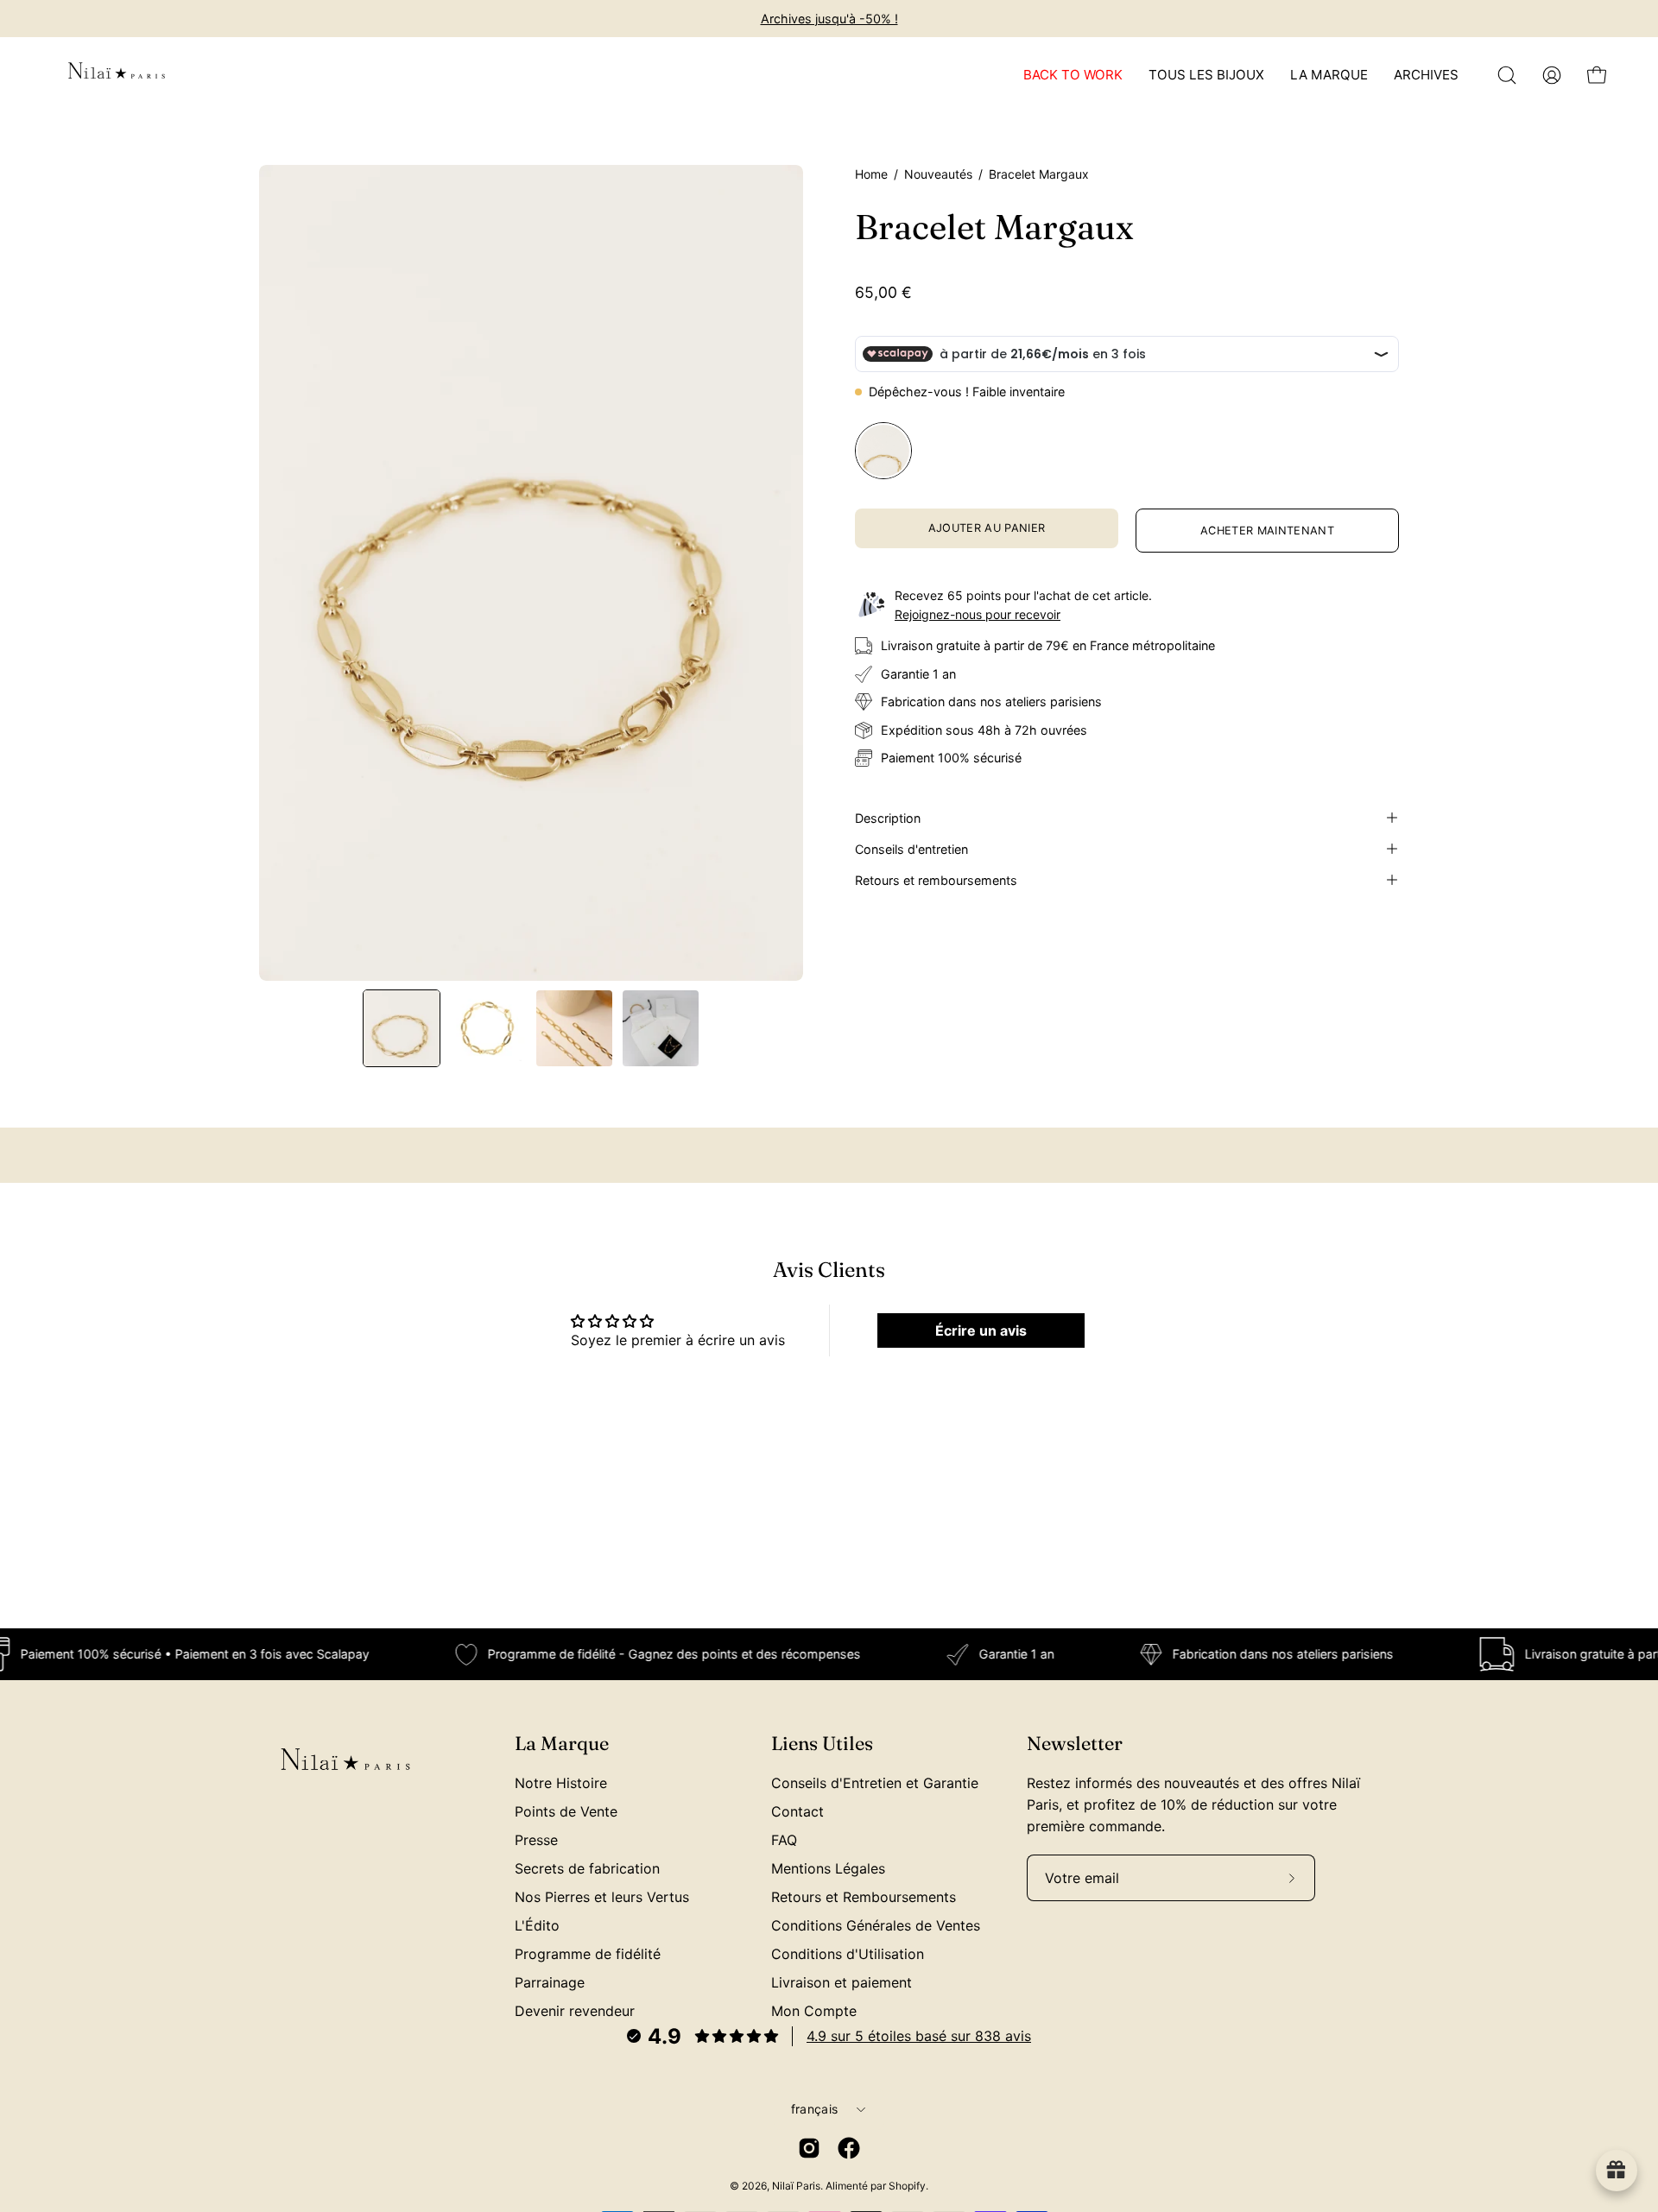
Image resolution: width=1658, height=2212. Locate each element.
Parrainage (550, 1982)
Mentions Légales (828, 1868)
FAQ (784, 1840)
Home (871, 174)
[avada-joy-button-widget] (1617, 2171)
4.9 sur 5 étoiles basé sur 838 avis (919, 2036)
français (814, 2109)
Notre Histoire (561, 1783)
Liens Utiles (822, 1744)
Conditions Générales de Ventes (876, 1925)
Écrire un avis (981, 1330)
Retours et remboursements (936, 879)
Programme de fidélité (588, 1954)
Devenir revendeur (575, 2011)
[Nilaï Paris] (117, 75)
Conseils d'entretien (911, 848)
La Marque (562, 1744)
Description (888, 817)
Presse (536, 1840)
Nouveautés (938, 174)
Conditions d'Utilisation (848, 1954)
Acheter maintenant (1267, 531)
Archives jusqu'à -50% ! (829, 19)
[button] (1507, 75)
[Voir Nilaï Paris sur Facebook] (849, 2148)
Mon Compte (814, 2011)
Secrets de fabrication (587, 1868)
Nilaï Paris (796, 2186)
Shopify (907, 2186)
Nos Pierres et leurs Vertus (602, 1897)
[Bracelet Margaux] (402, 1028)
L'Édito (537, 1925)
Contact (797, 1811)
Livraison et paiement (842, 1982)
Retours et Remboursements (864, 1897)
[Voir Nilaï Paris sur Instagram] (809, 2148)
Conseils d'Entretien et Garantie (875, 1783)
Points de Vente (566, 1811)
